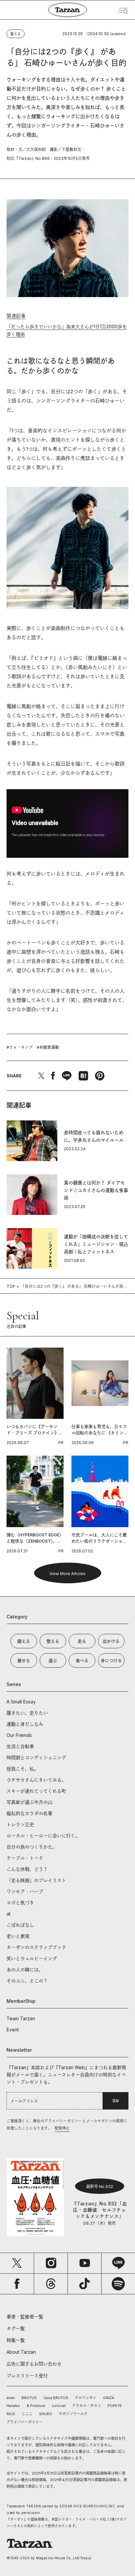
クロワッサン (86, 2398)
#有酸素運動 (48, 1047)
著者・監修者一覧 (25, 2316)
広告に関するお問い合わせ (34, 2364)
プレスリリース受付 (27, 2376)
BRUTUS (29, 2398)
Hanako (13, 2406)
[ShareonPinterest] (100, 1076)
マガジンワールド (73, 2414)
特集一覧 (16, 2340)
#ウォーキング (20, 1047)
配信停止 (62, 2128)
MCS (11, 2414)
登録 (116, 2101)
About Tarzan (21, 2352)
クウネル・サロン (87, 2406)
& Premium (36, 2406)
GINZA (109, 2398)
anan (11, 2398)
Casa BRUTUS (56, 2398)
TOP (11, 1286)
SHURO (46, 2414)
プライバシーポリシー (25, 2422)
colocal (59, 2406)
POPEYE (115, 2406)
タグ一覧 (16, 2328)
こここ (27, 2414)
